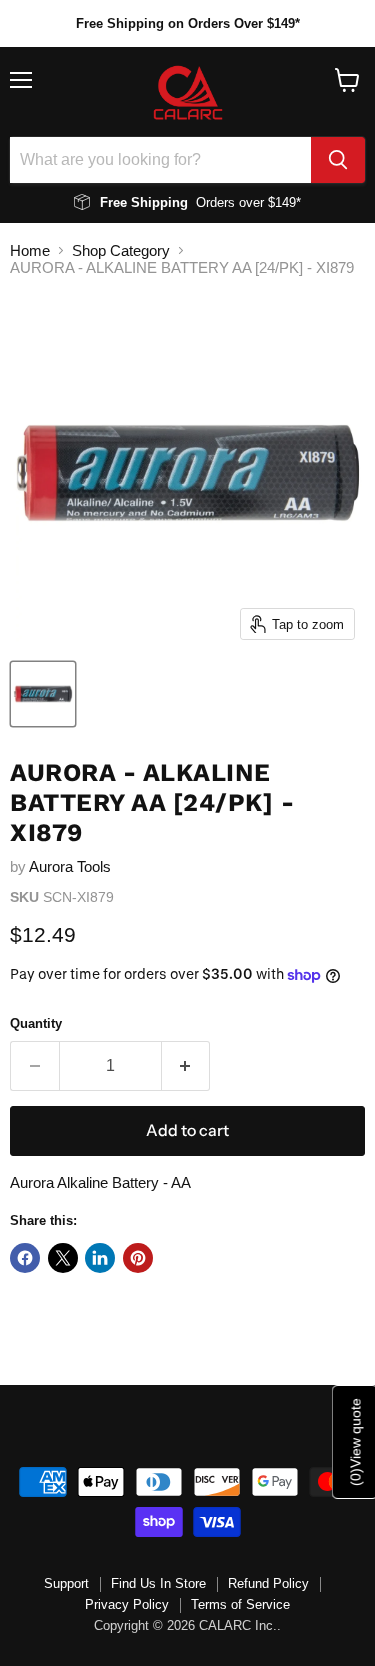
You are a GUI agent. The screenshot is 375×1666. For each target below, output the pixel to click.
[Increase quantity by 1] (186, 1066)
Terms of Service (240, 1604)
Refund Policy (268, 1583)
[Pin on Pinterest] (138, 1258)
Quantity (36, 1023)
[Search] (338, 160)
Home (30, 250)
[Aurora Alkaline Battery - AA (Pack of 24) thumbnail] (43, 694)
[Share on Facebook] (25, 1258)
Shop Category (121, 250)
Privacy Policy (127, 1604)
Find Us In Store (158, 1583)
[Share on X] (63, 1258)
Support (66, 1583)
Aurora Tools (70, 866)
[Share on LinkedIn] (100, 1258)
